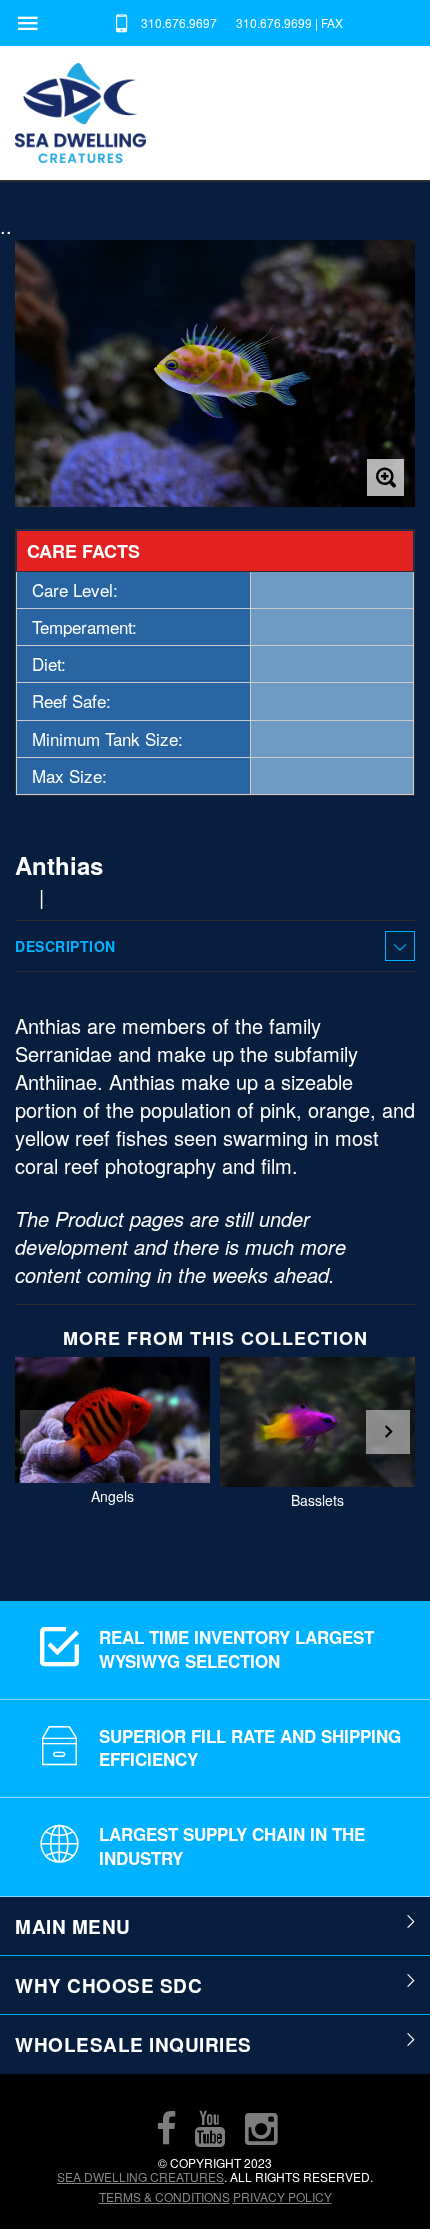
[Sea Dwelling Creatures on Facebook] (166, 2128)
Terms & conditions (164, 2196)
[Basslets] (317, 1422)
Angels (112, 1496)
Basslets (317, 1500)
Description (65, 946)
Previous (42, 1432)
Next (388, 1432)
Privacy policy (282, 2196)
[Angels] (112, 1420)
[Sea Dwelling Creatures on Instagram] (261, 2128)
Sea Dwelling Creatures (140, 2176)
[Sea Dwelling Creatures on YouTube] (210, 2128)
